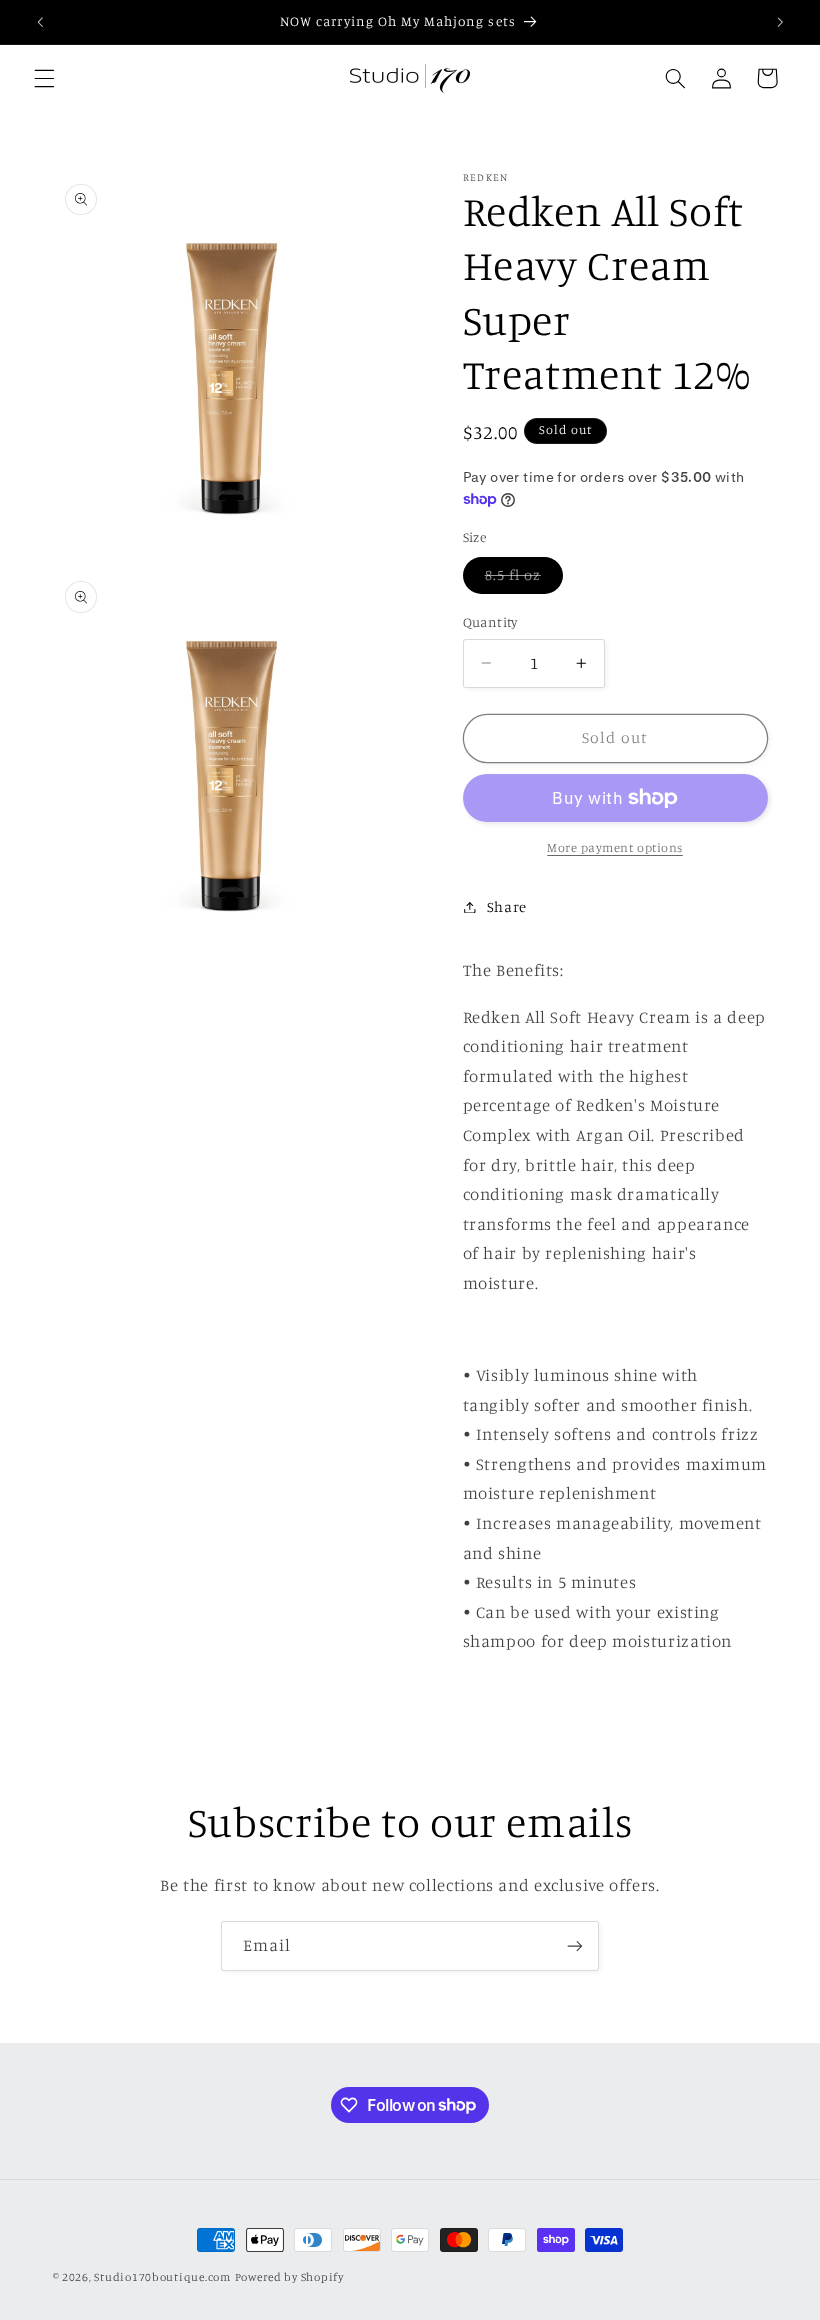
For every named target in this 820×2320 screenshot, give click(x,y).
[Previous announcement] (40, 22)
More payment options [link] (615, 847)
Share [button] (507, 906)
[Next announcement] (780, 22)
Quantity (490, 622)
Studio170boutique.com (162, 2277)
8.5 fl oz (524, 579)
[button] (44, 78)
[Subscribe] (575, 1945)
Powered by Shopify (289, 2277)
